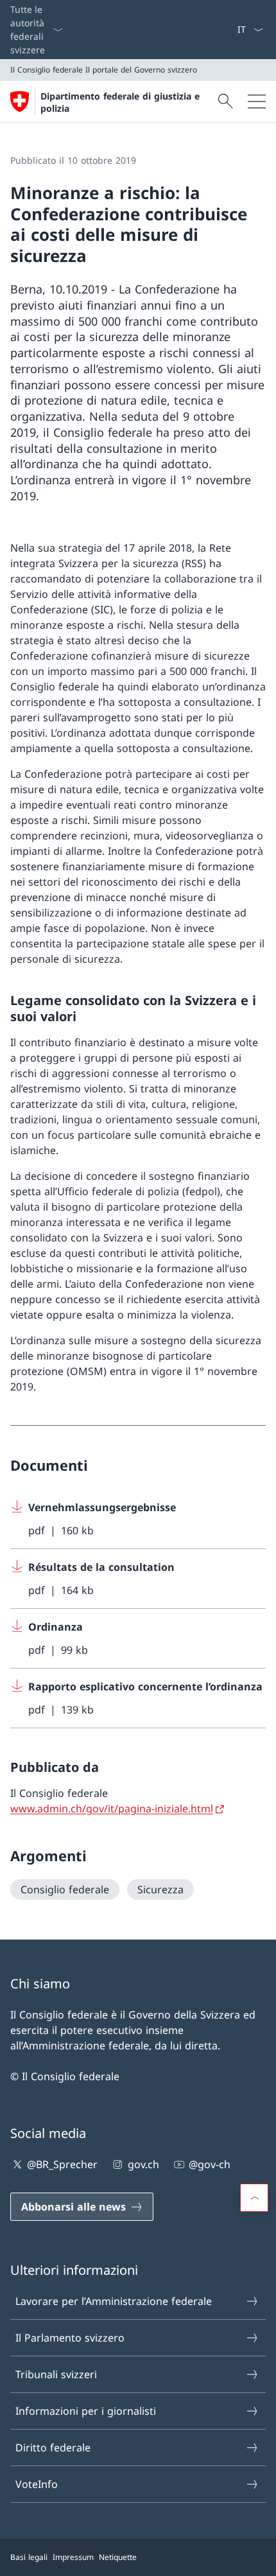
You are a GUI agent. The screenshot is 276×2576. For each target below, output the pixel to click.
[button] (254, 2198)
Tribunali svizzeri (56, 2374)
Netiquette (118, 2557)
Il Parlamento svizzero (70, 2338)
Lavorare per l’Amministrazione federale (114, 2301)
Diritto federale (53, 2448)
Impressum (73, 2557)
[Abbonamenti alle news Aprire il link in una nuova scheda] (232, 30)
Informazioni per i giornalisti (86, 2411)
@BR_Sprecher (62, 2164)
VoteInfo (37, 2484)
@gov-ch (210, 2164)
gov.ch (143, 2164)
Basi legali (29, 2557)
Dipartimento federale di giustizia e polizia (120, 102)
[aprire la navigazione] (257, 101)
